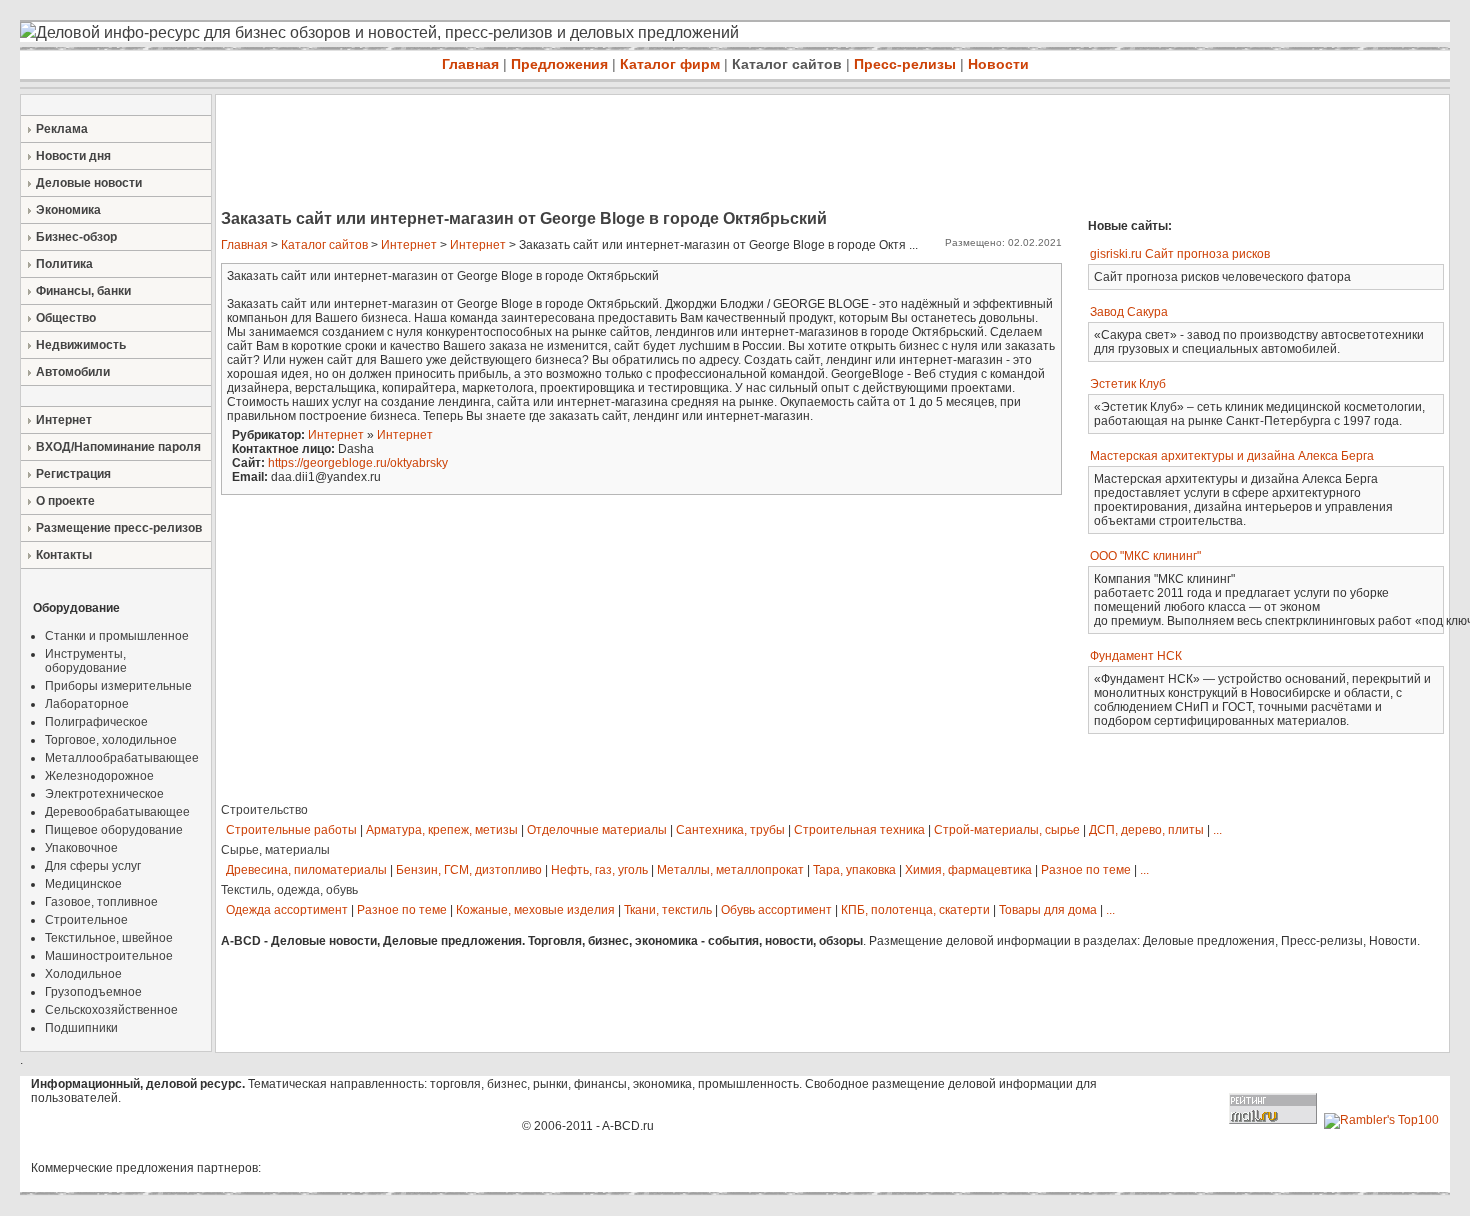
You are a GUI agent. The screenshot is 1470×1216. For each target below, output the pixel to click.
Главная (470, 64)
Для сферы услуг (93, 866)
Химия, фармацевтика (968, 870)
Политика (64, 264)
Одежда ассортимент (287, 910)
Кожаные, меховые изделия (535, 910)
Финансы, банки (83, 291)
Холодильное (83, 974)
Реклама (62, 129)
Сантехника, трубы (730, 830)
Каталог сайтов (787, 64)
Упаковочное (81, 848)
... (1217, 830)
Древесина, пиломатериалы (306, 870)
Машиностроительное (109, 956)
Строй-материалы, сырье (1007, 830)
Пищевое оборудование (114, 830)
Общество (66, 318)
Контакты (64, 555)
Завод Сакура (1129, 312)
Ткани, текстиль (668, 910)
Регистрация (73, 474)
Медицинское (83, 884)
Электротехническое (104, 794)
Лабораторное (87, 704)
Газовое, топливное (101, 902)
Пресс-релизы (905, 64)
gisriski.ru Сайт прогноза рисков (1180, 254)
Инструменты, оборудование (86, 661)
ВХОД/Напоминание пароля (118, 447)
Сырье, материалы (275, 850)
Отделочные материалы (597, 830)
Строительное (86, 920)
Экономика (68, 210)
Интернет (64, 420)
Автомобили (73, 372)
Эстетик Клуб (1128, 384)
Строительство (264, 810)
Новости (998, 64)
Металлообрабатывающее (122, 758)
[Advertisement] (580, 154)
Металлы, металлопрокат (730, 870)
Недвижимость (81, 345)
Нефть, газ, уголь (599, 870)
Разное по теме (1086, 870)
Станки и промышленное (117, 636)
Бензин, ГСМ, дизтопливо (469, 870)
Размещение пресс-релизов (119, 528)
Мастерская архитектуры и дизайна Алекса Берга (1232, 456)
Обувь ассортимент (776, 910)
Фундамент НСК (1136, 656)
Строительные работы (291, 830)
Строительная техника (859, 830)
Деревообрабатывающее (117, 812)
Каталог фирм (670, 64)
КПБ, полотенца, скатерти (915, 910)
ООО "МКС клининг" (1145, 556)
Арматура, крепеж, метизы (442, 830)
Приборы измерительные (118, 686)
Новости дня (73, 156)
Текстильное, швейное (109, 938)
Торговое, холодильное (111, 740)
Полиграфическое (96, 722)
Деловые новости (89, 183)
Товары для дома (1048, 910)
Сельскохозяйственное (111, 1010)
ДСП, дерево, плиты (1146, 830)
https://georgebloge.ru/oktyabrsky (358, 463)
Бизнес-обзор (76, 237)
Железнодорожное (99, 776)
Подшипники (81, 1028)
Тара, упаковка (854, 870)
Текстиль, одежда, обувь (289, 890)
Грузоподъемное (93, 992)
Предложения (559, 64)
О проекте (65, 501)
